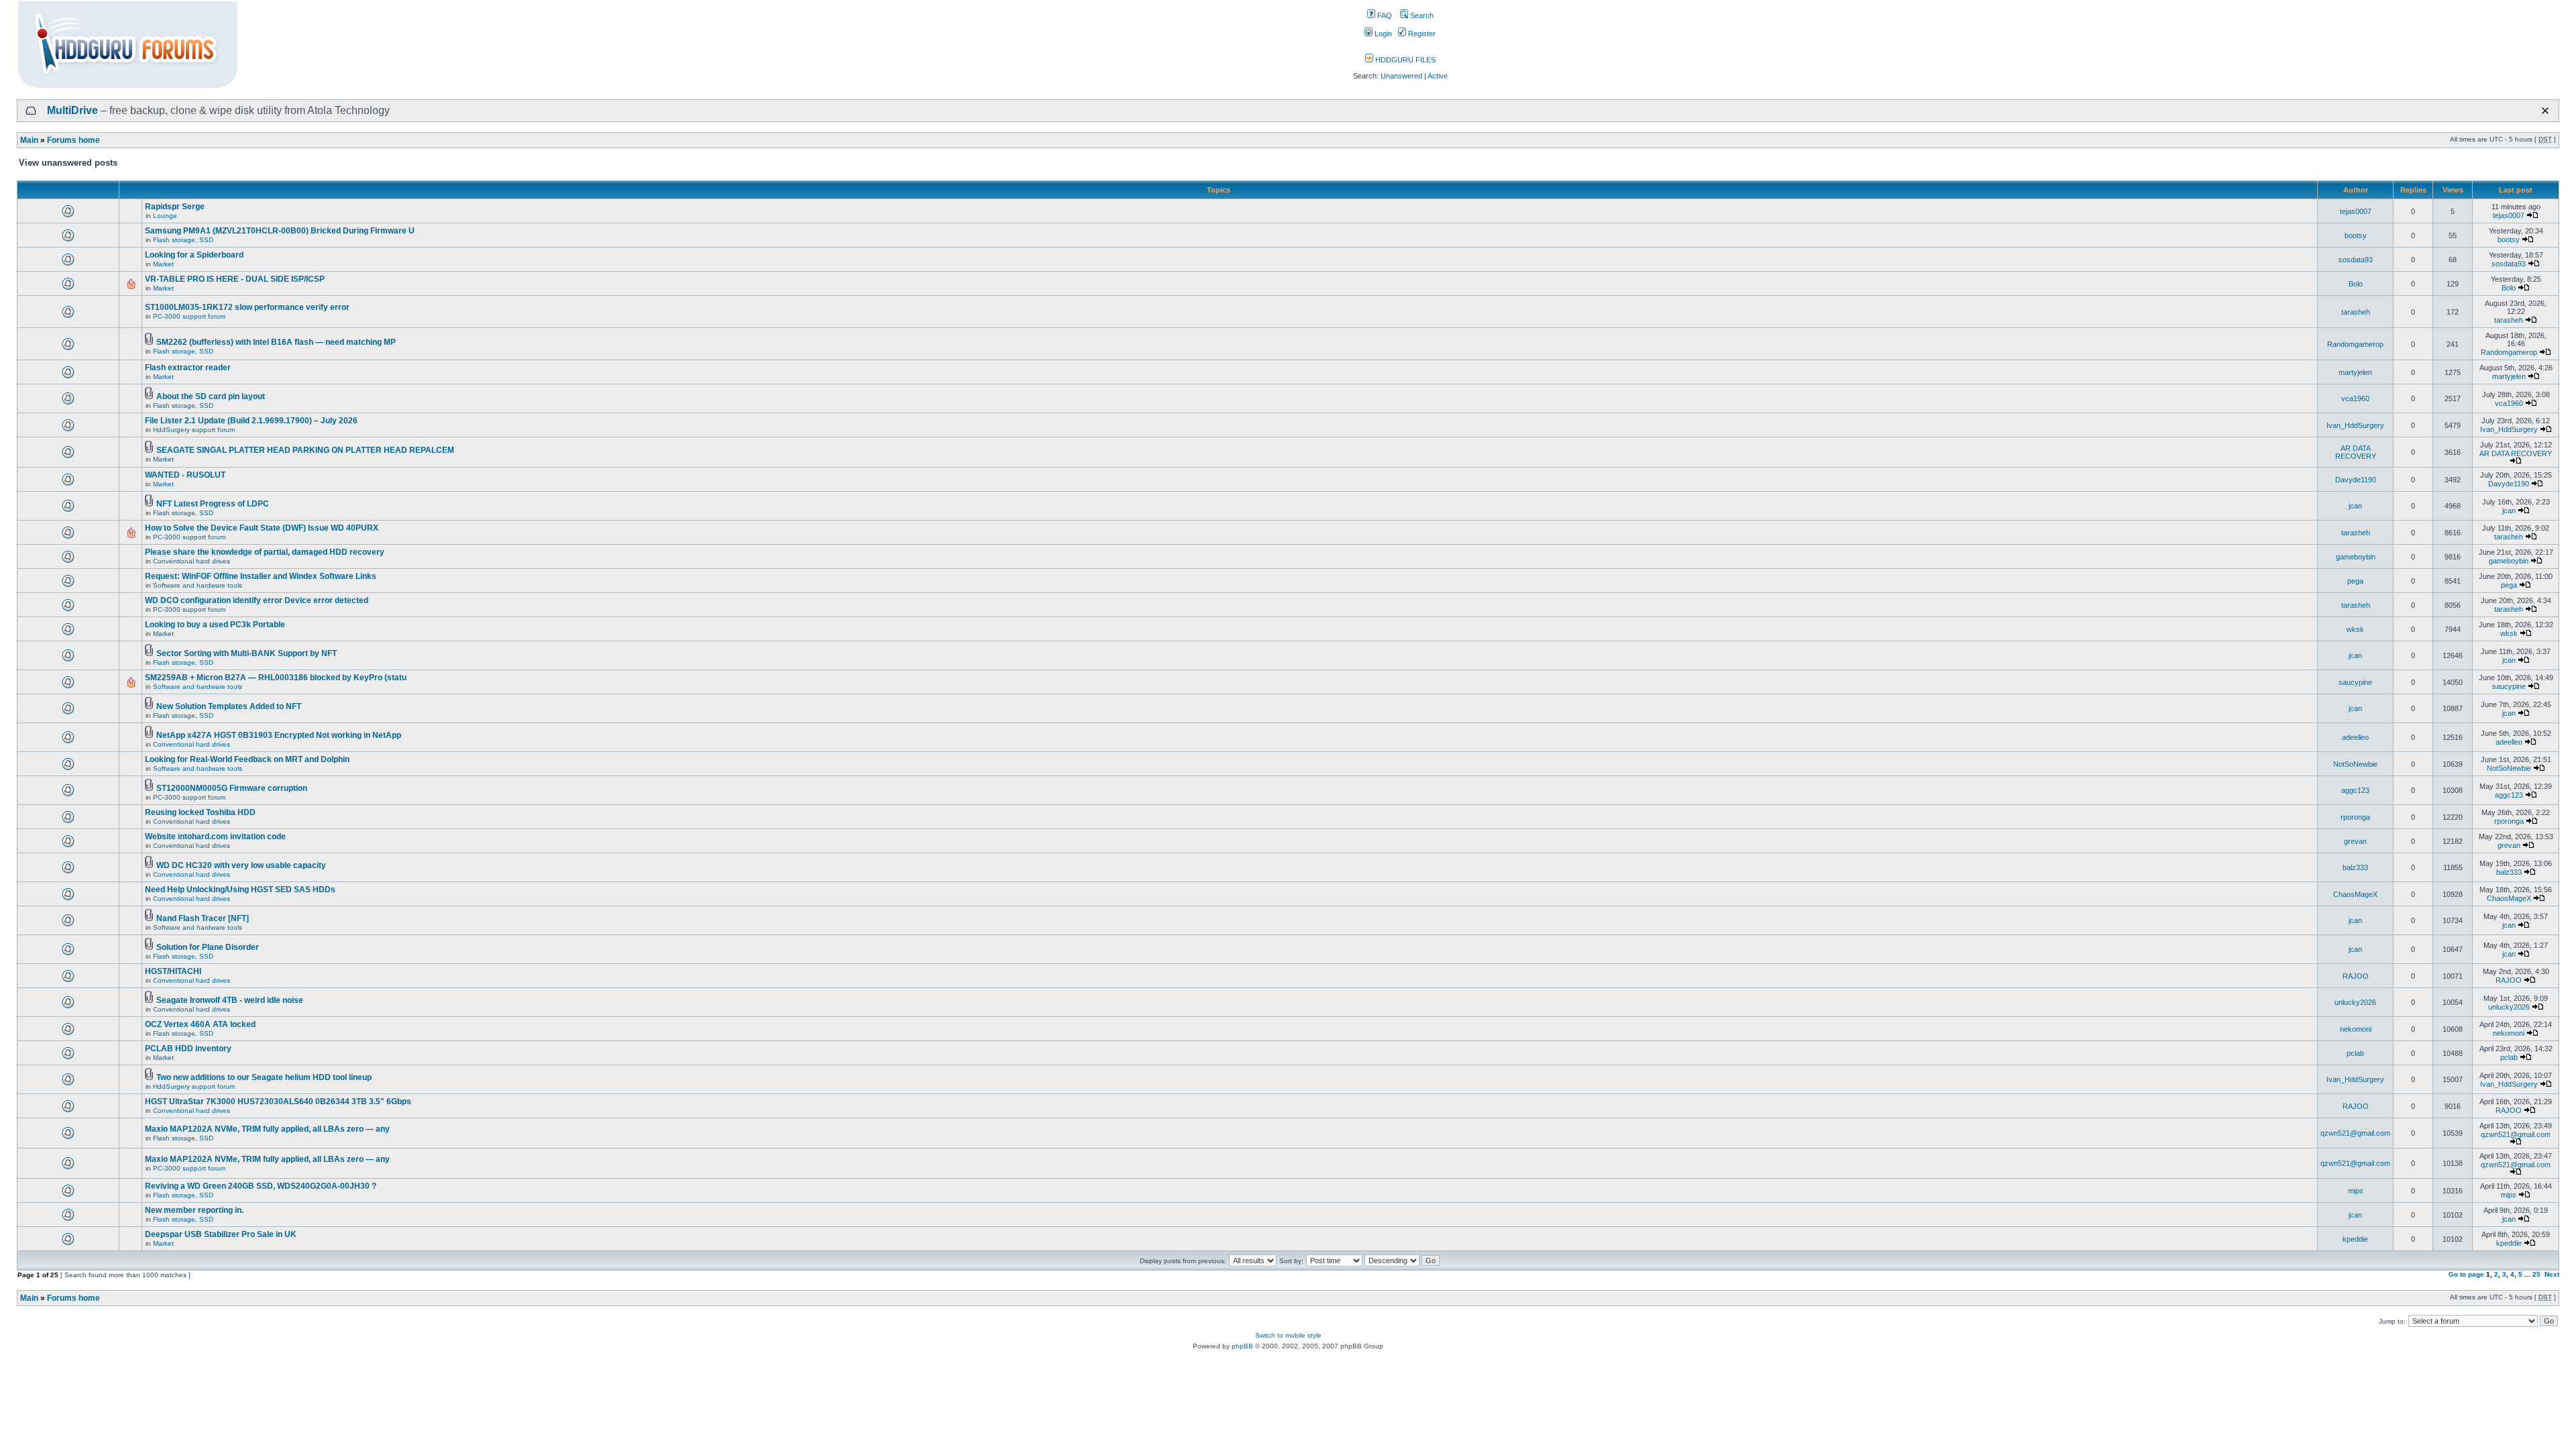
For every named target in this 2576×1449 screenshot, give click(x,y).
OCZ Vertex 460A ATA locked (200, 1024)
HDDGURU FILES (1404, 60)
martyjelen (2355, 372)
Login (1382, 34)
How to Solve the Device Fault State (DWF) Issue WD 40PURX (262, 528)
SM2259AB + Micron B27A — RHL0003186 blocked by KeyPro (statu (276, 678)
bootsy (2356, 235)
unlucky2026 (2355, 1002)
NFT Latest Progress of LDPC (213, 504)
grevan (2355, 841)
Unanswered (1401, 76)
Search (1421, 15)
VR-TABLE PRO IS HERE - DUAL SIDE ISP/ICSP (235, 279)
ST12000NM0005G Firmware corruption (232, 788)
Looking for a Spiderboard (194, 255)
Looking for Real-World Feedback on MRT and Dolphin (247, 759)
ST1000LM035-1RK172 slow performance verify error (247, 307)
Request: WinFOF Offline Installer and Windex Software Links (261, 576)
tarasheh (2356, 312)
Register (1421, 34)
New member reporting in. (194, 1210)
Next (2552, 1274)
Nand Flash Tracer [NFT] (203, 918)
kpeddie (2355, 1239)
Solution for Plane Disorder (208, 947)
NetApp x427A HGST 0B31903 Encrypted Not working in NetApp (279, 735)
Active (1438, 76)
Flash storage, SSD (183, 240)
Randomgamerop (2355, 344)
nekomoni (2356, 1029)
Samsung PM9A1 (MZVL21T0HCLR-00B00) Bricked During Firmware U (280, 231)
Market (163, 264)
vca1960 (2355, 398)
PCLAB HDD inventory (188, 1049)
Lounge (165, 216)
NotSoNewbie (2355, 764)
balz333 (2355, 867)
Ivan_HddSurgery (2355, 425)
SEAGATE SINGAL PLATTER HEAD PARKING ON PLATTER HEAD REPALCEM (305, 450)
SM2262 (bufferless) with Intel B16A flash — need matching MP (276, 342)
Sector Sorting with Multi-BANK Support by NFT (247, 653)
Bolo (2356, 284)
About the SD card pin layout (211, 396)
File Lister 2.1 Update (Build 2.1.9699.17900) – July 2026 (251, 421)
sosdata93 (2356, 260)
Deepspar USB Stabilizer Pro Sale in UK (221, 1234)
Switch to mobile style (1288, 1335)
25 (2536, 1274)
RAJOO (2356, 976)
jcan (2355, 506)
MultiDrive (72, 110)
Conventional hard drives (192, 561)
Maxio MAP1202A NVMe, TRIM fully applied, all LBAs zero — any (267, 1129)
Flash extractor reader (188, 368)
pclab (2355, 1053)
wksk (2355, 629)
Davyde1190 (2356, 480)
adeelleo (2355, 737)
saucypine (2355, 682)
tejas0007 (2356, 211)
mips (2356, 1191)
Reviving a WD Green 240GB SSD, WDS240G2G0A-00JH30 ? (261, 1186)
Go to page (2466, 1274)
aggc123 (2355, 790)
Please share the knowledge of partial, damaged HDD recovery (265, 552)
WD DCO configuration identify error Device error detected (257, 600)
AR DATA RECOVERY (2356, 452)
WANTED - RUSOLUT (185, 475)
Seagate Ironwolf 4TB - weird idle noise (230, 1000)
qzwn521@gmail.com (2355, 1133)
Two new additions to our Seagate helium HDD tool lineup (264, 1077)
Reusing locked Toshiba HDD (200, 812)
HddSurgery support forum (194, 430)
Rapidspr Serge (175, 207)
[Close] (2545, 111)
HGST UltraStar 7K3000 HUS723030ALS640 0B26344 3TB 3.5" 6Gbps (278, 1102)
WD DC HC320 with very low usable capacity (241, 865)
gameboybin (2356, 557)
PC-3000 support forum (189, 316)
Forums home (73, 140)
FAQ (1384, 15)
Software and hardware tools (198, 585)
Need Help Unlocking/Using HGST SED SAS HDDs (240, 890)
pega (2355, 581)
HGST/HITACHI (173, 971)
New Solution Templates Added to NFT (229, 706)
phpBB (1242, 1346)
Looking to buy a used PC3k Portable (215, 625)
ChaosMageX (2355, 894)
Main (29, 140)
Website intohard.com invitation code (215, 837)
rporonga (2355, 817)
